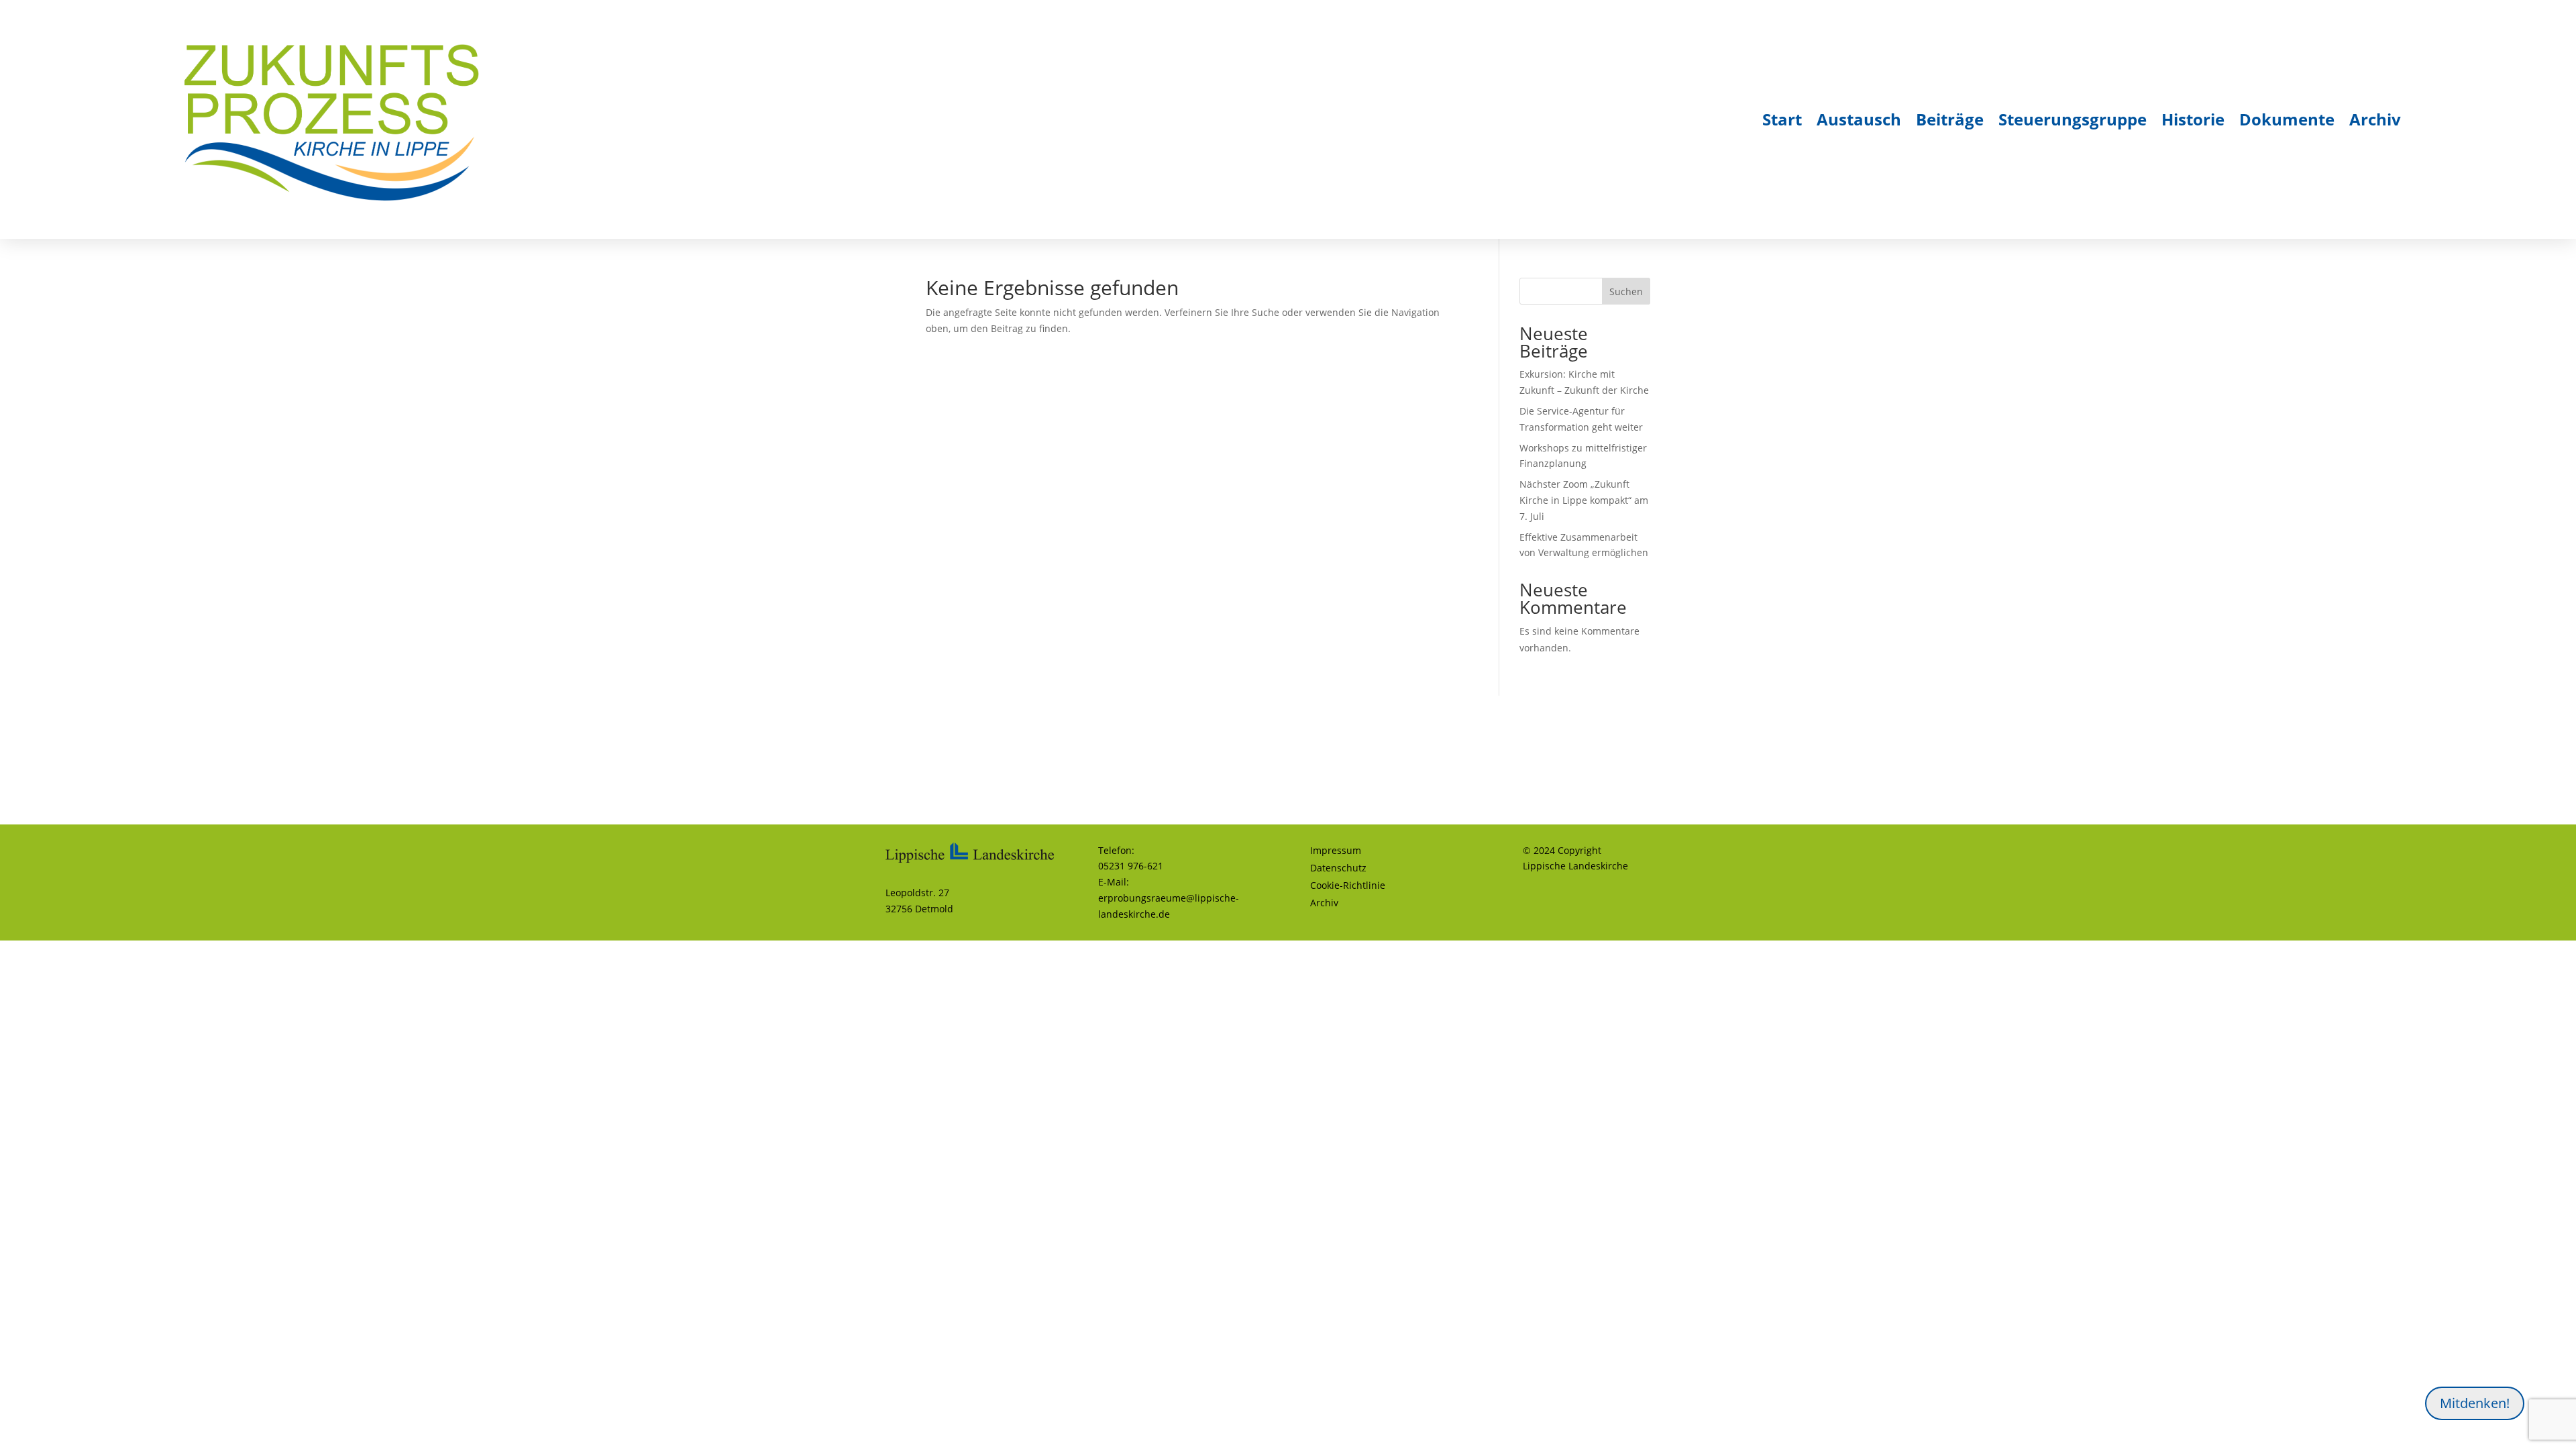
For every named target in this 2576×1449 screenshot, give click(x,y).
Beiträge (1950, 119)
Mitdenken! (2475, 1403)
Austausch (1859, 119)
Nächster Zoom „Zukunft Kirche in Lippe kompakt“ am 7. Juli (1584, 500)
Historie (2193, 119)
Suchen (1626, 291)
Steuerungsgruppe (2073, 119)
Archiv (2375, 119)
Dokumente (2287, 119)
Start (1782, 119)
